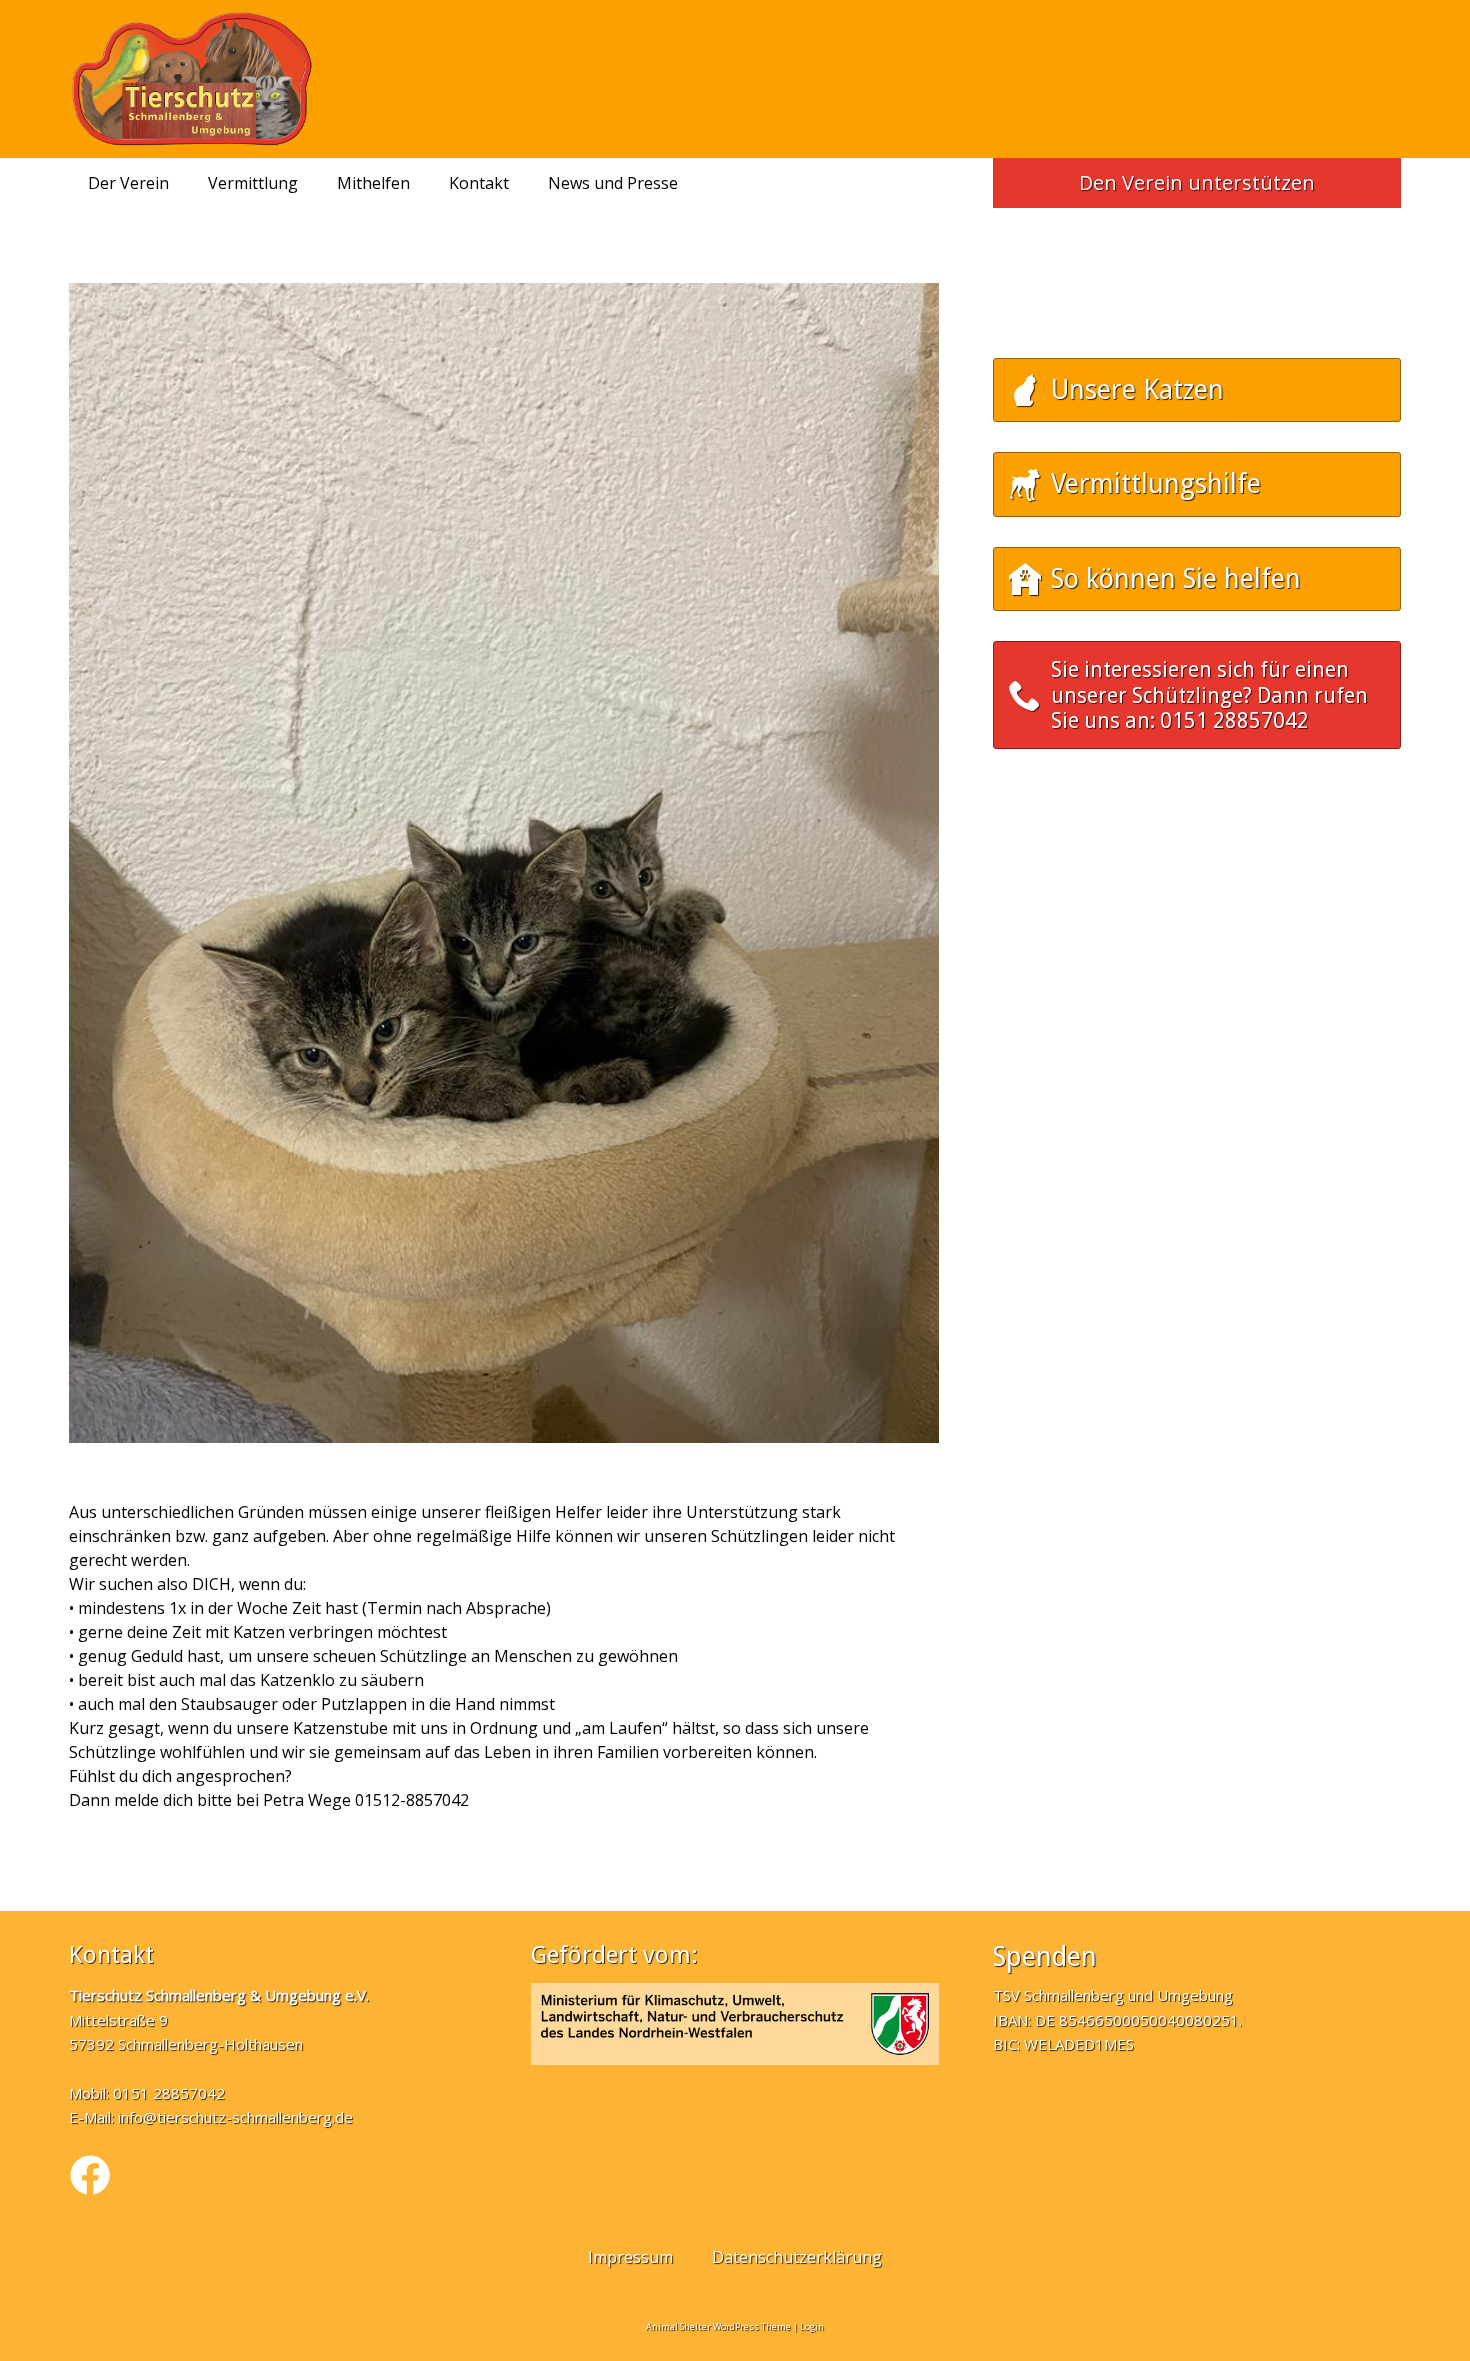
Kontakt (479, 183)
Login (812, 2326)
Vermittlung (253, 183)
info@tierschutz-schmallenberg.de (235, 2117)
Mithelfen (373, 183)
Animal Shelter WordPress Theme (718, 2326)
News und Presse (613, 183)
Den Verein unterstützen (1197, 182)
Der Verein (128, 183)
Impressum (630, 2257)
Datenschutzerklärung (797, 2257)
